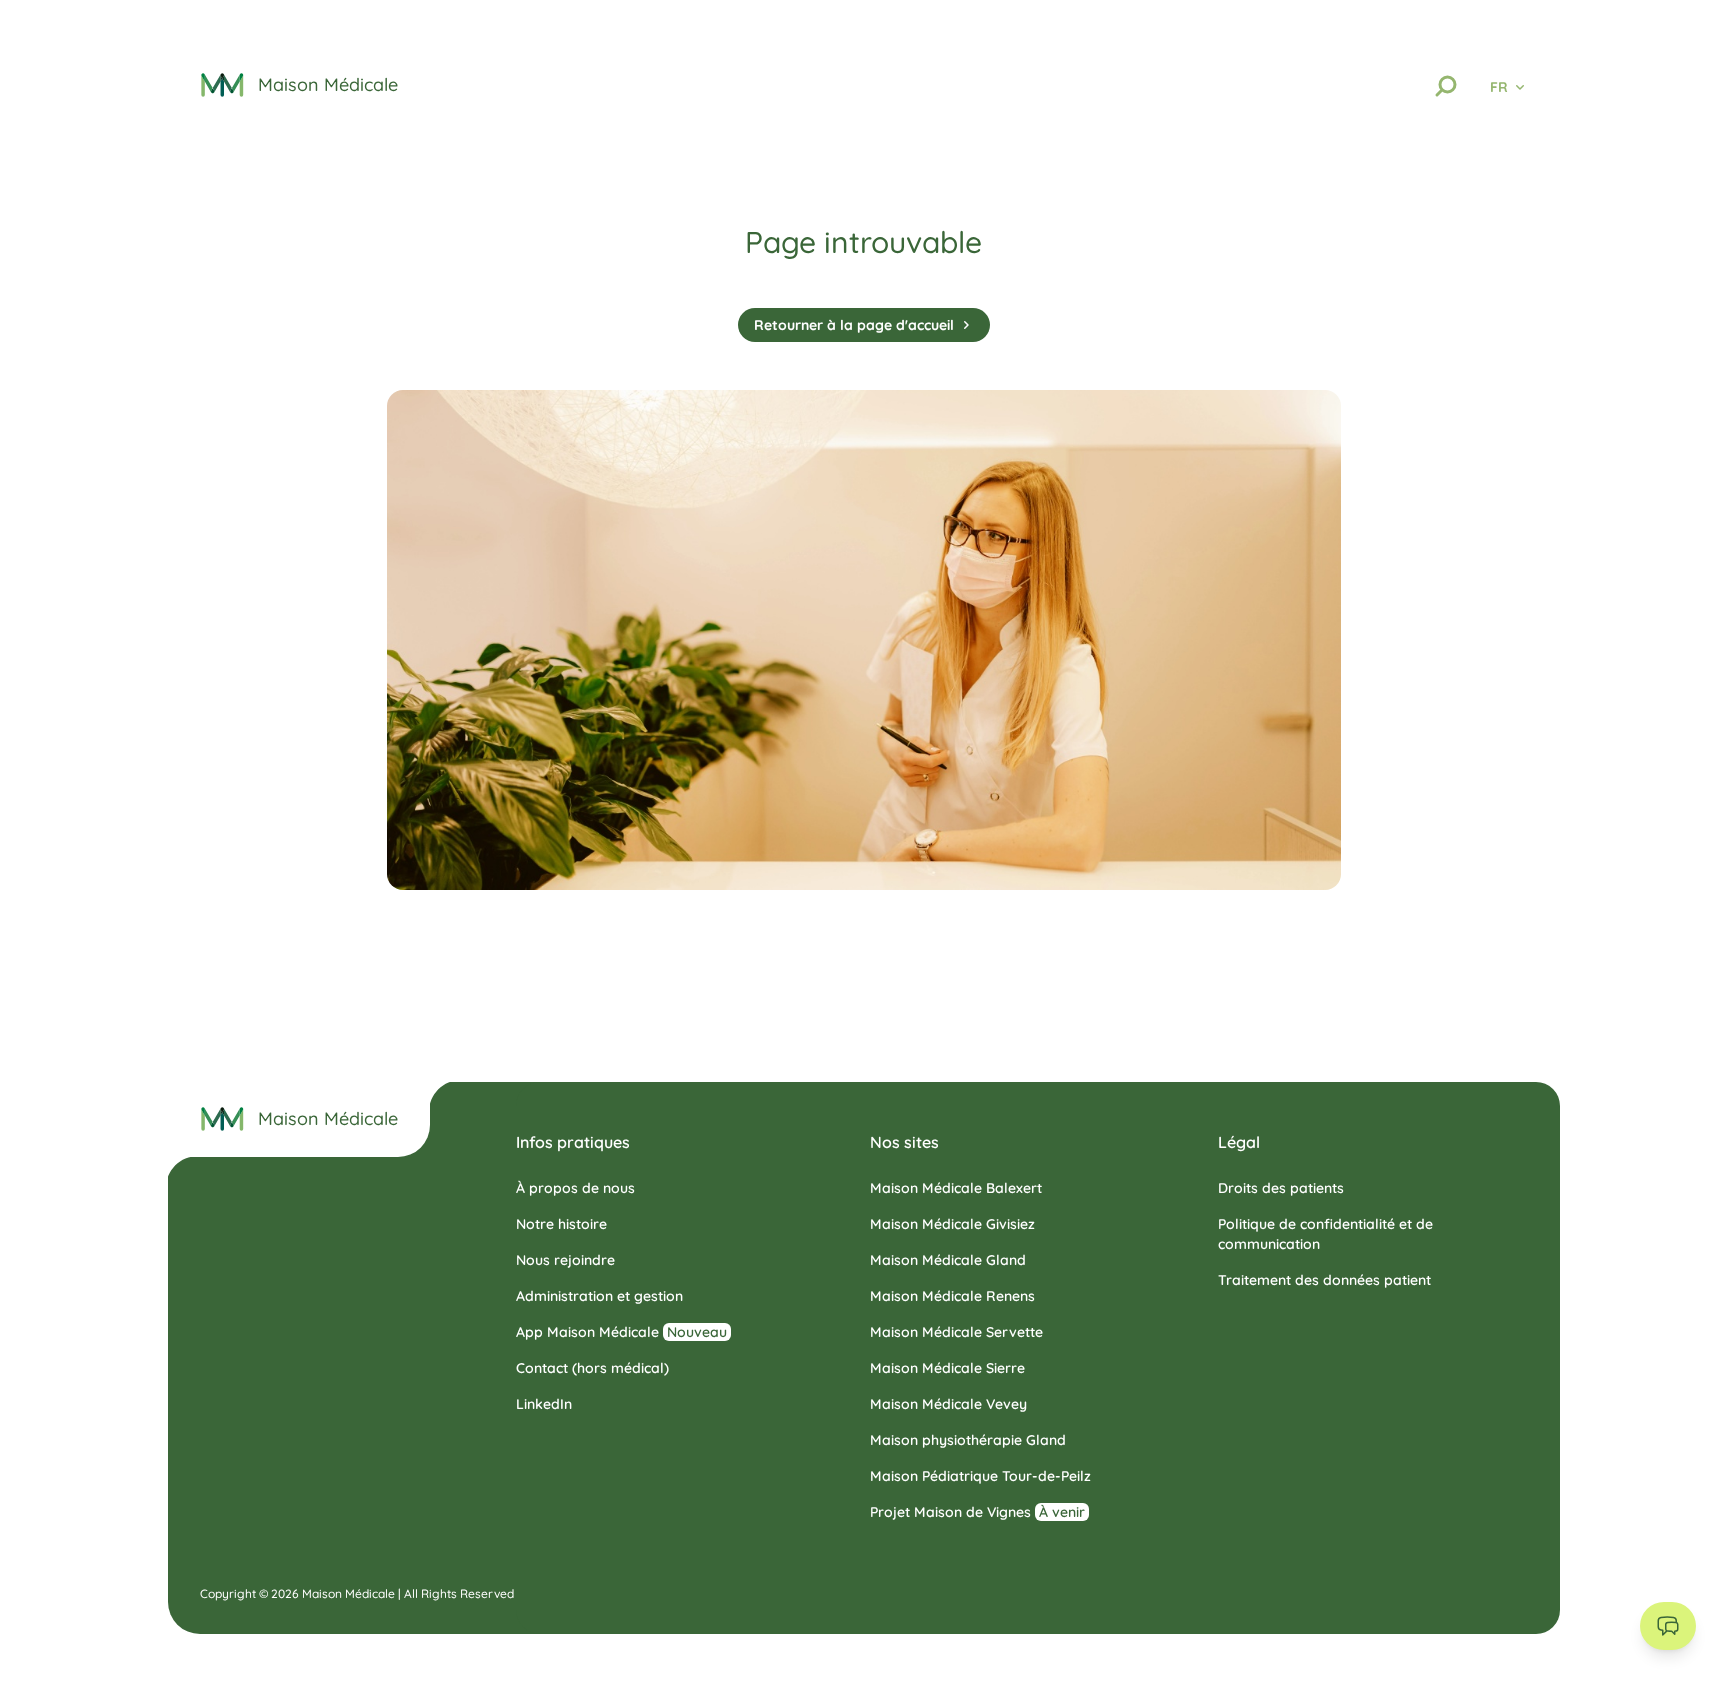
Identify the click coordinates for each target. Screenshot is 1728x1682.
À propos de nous (575, 1188)
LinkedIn (544, 1404)
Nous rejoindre (565, 1260)
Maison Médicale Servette (956, 1332)
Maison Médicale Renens (952, 1296)
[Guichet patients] (1668, 1626)
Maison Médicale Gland (948, 1260)
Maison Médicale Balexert (956, 1188)
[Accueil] (222, 1119)
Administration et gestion (599, 1296)
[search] (1446, 86)
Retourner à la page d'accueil (854, 325)
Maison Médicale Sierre (947, 1368)
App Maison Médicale (621, 1332)
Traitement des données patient (1324, 1280)
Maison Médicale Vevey (948, 1404)
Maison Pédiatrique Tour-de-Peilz (980, 1476)
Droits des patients (1281, 1188)
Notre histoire (561, 1224)
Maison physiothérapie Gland (968, 1440)
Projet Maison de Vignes (977, 1512)
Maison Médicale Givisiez (952, 1224)
